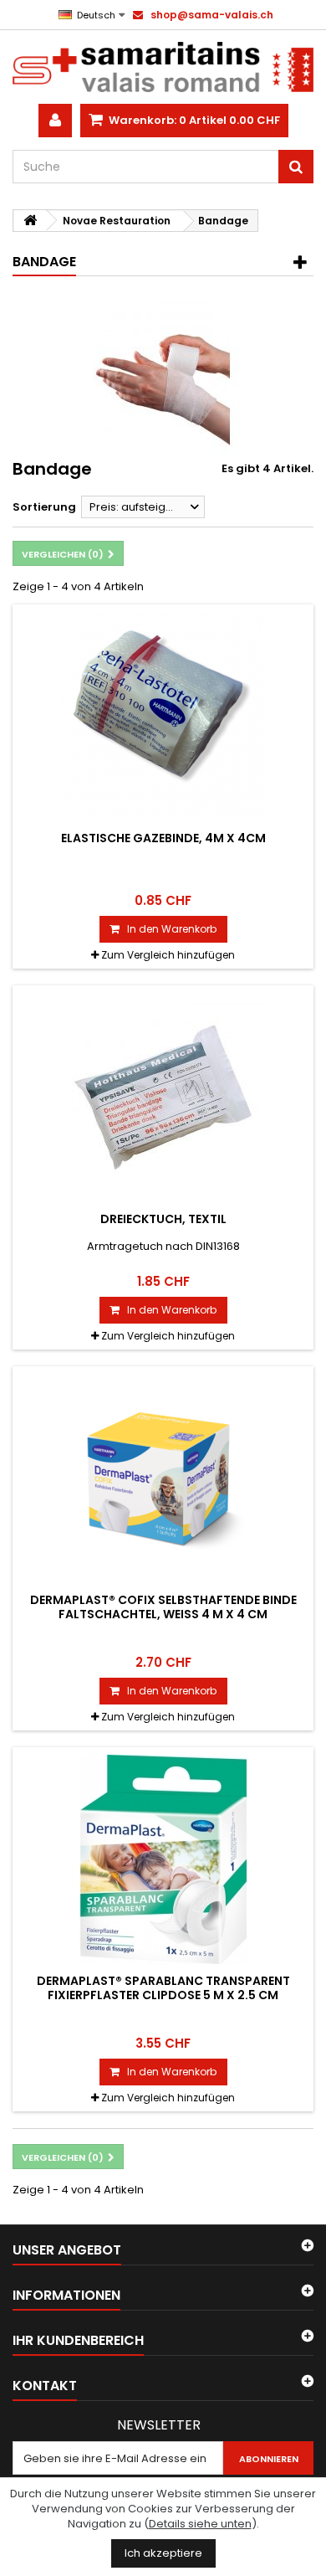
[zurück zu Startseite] (30, 221)
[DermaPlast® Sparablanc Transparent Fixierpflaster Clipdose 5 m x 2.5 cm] (163, 1859)
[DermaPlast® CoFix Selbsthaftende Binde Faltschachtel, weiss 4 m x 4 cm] (163, 1478)
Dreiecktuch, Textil (163, 1219)
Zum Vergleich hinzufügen (168, 955)
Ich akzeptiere (163, 2553)
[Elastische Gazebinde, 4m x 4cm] (163, 717)
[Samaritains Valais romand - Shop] (163, 67)
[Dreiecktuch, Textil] (163, 1098)
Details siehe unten (200, 2524)
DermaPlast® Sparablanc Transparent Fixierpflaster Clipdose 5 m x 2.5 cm (163, 1987)
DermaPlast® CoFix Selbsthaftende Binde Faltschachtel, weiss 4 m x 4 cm (163, 1607)
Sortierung (44, 507)
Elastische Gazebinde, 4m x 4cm (163, 838)
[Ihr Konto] (55, 121)
